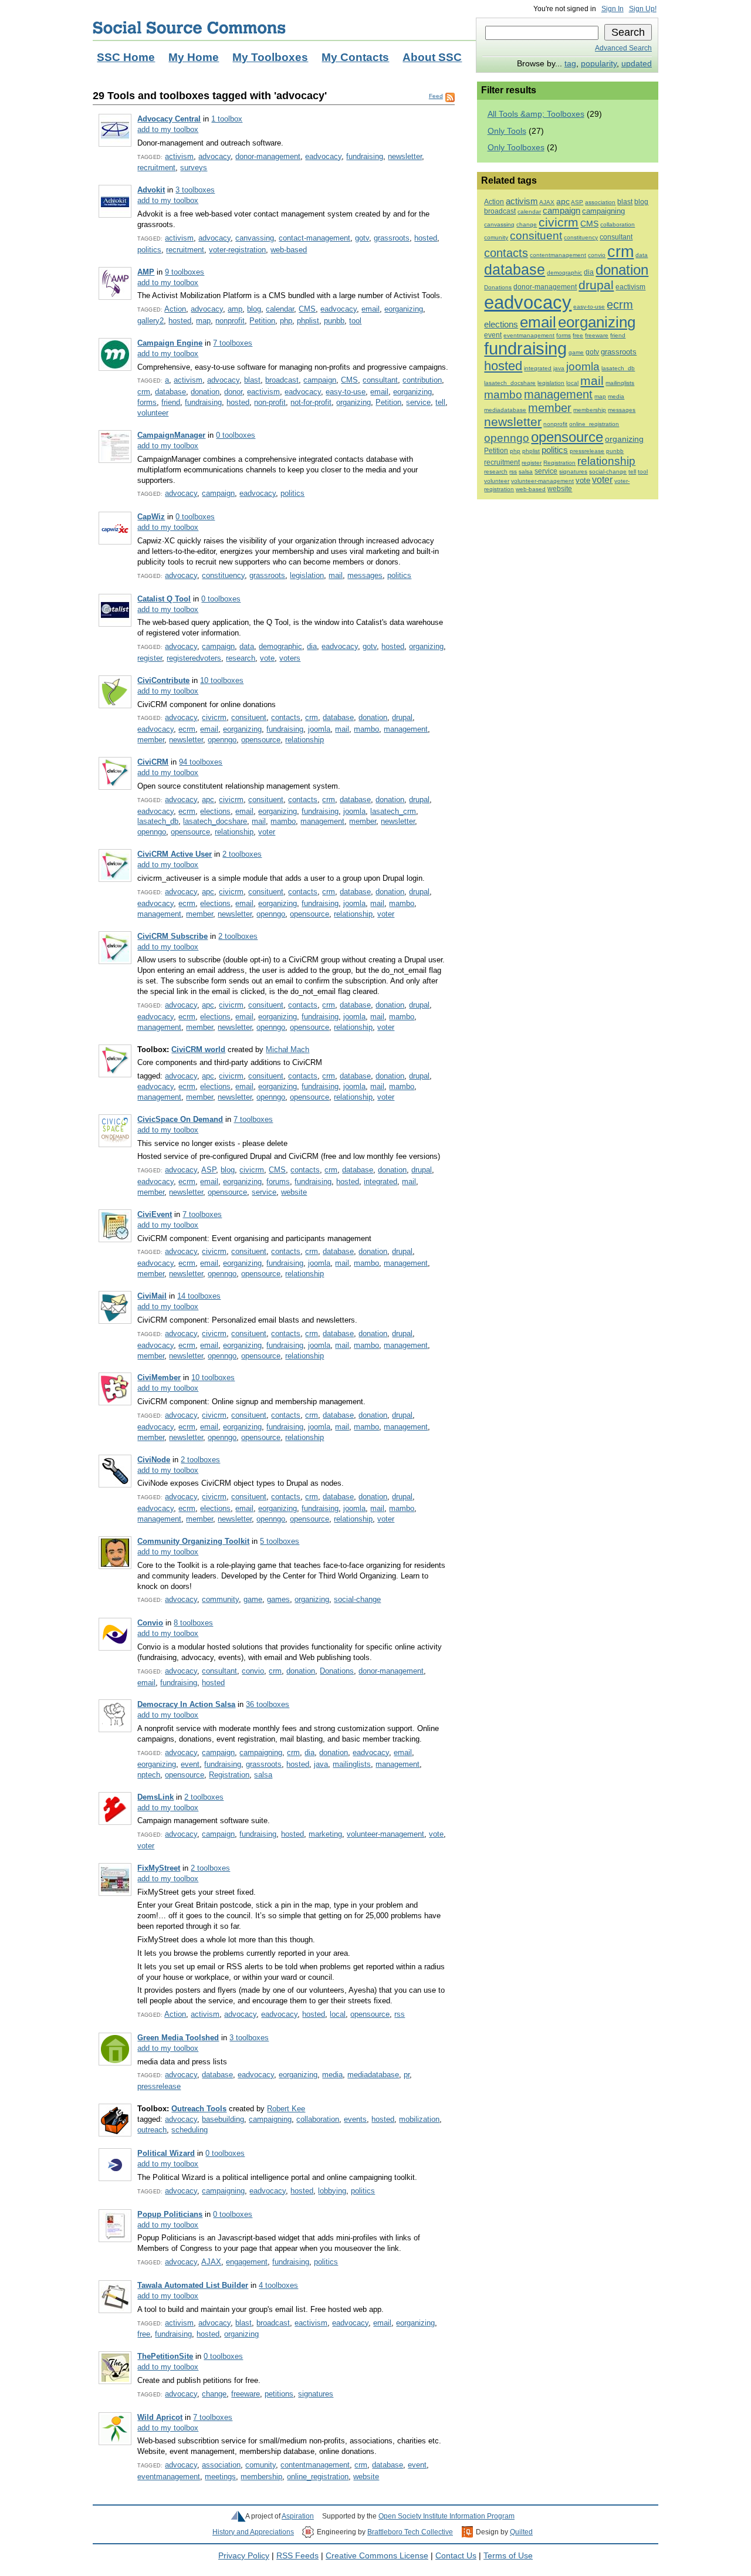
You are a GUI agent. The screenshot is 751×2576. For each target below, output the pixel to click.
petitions (279, 2394)
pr (407, 2075)
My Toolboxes (270, 57)
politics (149, 250)
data (247, 646)
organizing (353, 402)
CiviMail (152, 1296)
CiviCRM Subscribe (172, 936)
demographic (280, 646)
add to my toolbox (168, 129)
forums (278, 1181)
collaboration (318, 2119)
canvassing (255, 238)
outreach (152, 2130)
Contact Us (456, 2556)
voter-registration (237, 250)
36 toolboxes (268, 1704)
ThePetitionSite (165, 2356)
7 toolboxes (233, 343)
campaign (320, 380)
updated (637, 64)
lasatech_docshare (215, 821)
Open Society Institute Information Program (446, 2516)
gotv (362, 238)
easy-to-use (346, 392)
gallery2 (150, 321)
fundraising (365, 156)
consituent (249, 717)
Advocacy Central (169, 119)
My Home (194, 57)
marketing (325, 1834)
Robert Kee (286, 2109)
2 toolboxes (242, 854)
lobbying (332, 2191)
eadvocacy (323, 156)
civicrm (214, 717)
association (221, 2465)
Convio (150, 1623)
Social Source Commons (189, 28)
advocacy (214, 156)
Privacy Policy (244, 2556)
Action (175, 309)
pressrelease (159, 2086)
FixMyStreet (159, 1868)
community (220, 1599)
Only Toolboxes (516, 148)
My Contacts (355, 57)
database (170, 392)
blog (254, 309)
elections (215, 811)
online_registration (318, 2477)
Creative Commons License (377, 2556)
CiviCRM (153, 762)
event (190, 1764)
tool (355, 321)
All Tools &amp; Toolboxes (536, 114)
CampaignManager (171, 435)
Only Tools (507, 131)
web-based (289, 250)
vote (267, 658)
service (418, 402)
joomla (319, 729)
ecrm (187, 729)
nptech (149, 1775)
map (203, 321)
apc (208, 799)
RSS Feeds (297, 2556)
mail (336, 575)
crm (144, 392)
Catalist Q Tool (164, 599)
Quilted (521, 2532)
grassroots (392, 238)
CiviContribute (163, 680)
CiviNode (154, 1460)
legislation (307, 575)
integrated (380, 1181)
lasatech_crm (393, 811)
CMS (307, 309)
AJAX (211, 2262)
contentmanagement (315, 2465)
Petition (262, 321)
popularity (599, 64)
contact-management (314, 238)
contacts (286, 717)
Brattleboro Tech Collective (410, 2532)
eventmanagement (169, 2477)
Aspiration (298, 2516)
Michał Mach (287, 1049)
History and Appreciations (253, 2532)
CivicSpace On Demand (180, 1119)
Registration (229, 1775)
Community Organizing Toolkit (193, 1541)
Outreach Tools (199, 2109)
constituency (223, 575)
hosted (426, 238)
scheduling (190, 2130)
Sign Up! (643, 9)
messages (365, 575)
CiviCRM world (198, 1049)
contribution (422, 380)
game (253, 1599)
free (144, 2334)
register (150, 658)
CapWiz (151, 517)
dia (312, 646)
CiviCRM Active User (175, 854)
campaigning (261, 1752)
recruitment (156, 168)
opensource (261, 740)
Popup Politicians (170, 2214)
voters (290, 658)
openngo (222, 740)
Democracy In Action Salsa (186, 1704)
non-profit (270, 402)
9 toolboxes (185, 272)
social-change (357, 1599)
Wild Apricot (160, 2417)
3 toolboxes (195, 190)
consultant (380, 380)
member (151, 740)
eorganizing (404, 309)
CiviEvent (155, 1214)
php (286, 321)
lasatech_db (158, 821)
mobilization (419, 2119)
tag (570, 64)
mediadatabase (373, 2075)
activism (179, 156)
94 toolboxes (201, 762)
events (355, 2119)
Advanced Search (623, 48)
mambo (366, 729)
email (371, 309)
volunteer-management (385, 1834)
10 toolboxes (222, 680)
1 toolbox (227, 119)
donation (205, 392)
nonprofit (230, 321)
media (332, 2075)
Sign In (613, 9)
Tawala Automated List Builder (193, 2285)
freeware (246, 2394)
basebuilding (223, 2119)
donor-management (268, 156)
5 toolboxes (280, 1541)
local (338, 2014)
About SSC (432, 57)
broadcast (282, 380)
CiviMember (159, 1377)
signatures (316, 2394)
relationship (305, 740)
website (294, 1192)
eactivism (263, 392)
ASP (209, 1170)
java (321, 1764)
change (214, 2394)
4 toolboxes (278, 2285)
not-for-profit (311, 402)
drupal (402, 717)
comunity (261, 2465)
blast (252, 380)
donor (233, 392)
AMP (146, 272)
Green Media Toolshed (178, 2038)
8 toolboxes (193, 1623)
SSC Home (126, 57)
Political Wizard (166, 2153)
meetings (220, 2477)
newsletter (405, 156)
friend (171, 402)
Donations (337, 1671)
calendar (280, 309)
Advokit (151, 190)
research (241, 658)
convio (253, 1671)
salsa (263, 1775)
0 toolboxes (236, 435)
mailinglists (352, 1764)
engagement (247, 2262)
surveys (194, 168)
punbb (334, 321)
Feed (436, 96)
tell (440, 402)
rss (400, 2014)
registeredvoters (194, 658)
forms (147, 402)
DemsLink (155, 1797)
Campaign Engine (170, 343)
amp (235, 309)
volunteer (153, 413)
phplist (308, 321)
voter (267, 832)
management (406, 729)
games (278, 1599)
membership (261, 2477)
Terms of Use (508, 2556)
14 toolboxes (199, 1296)
